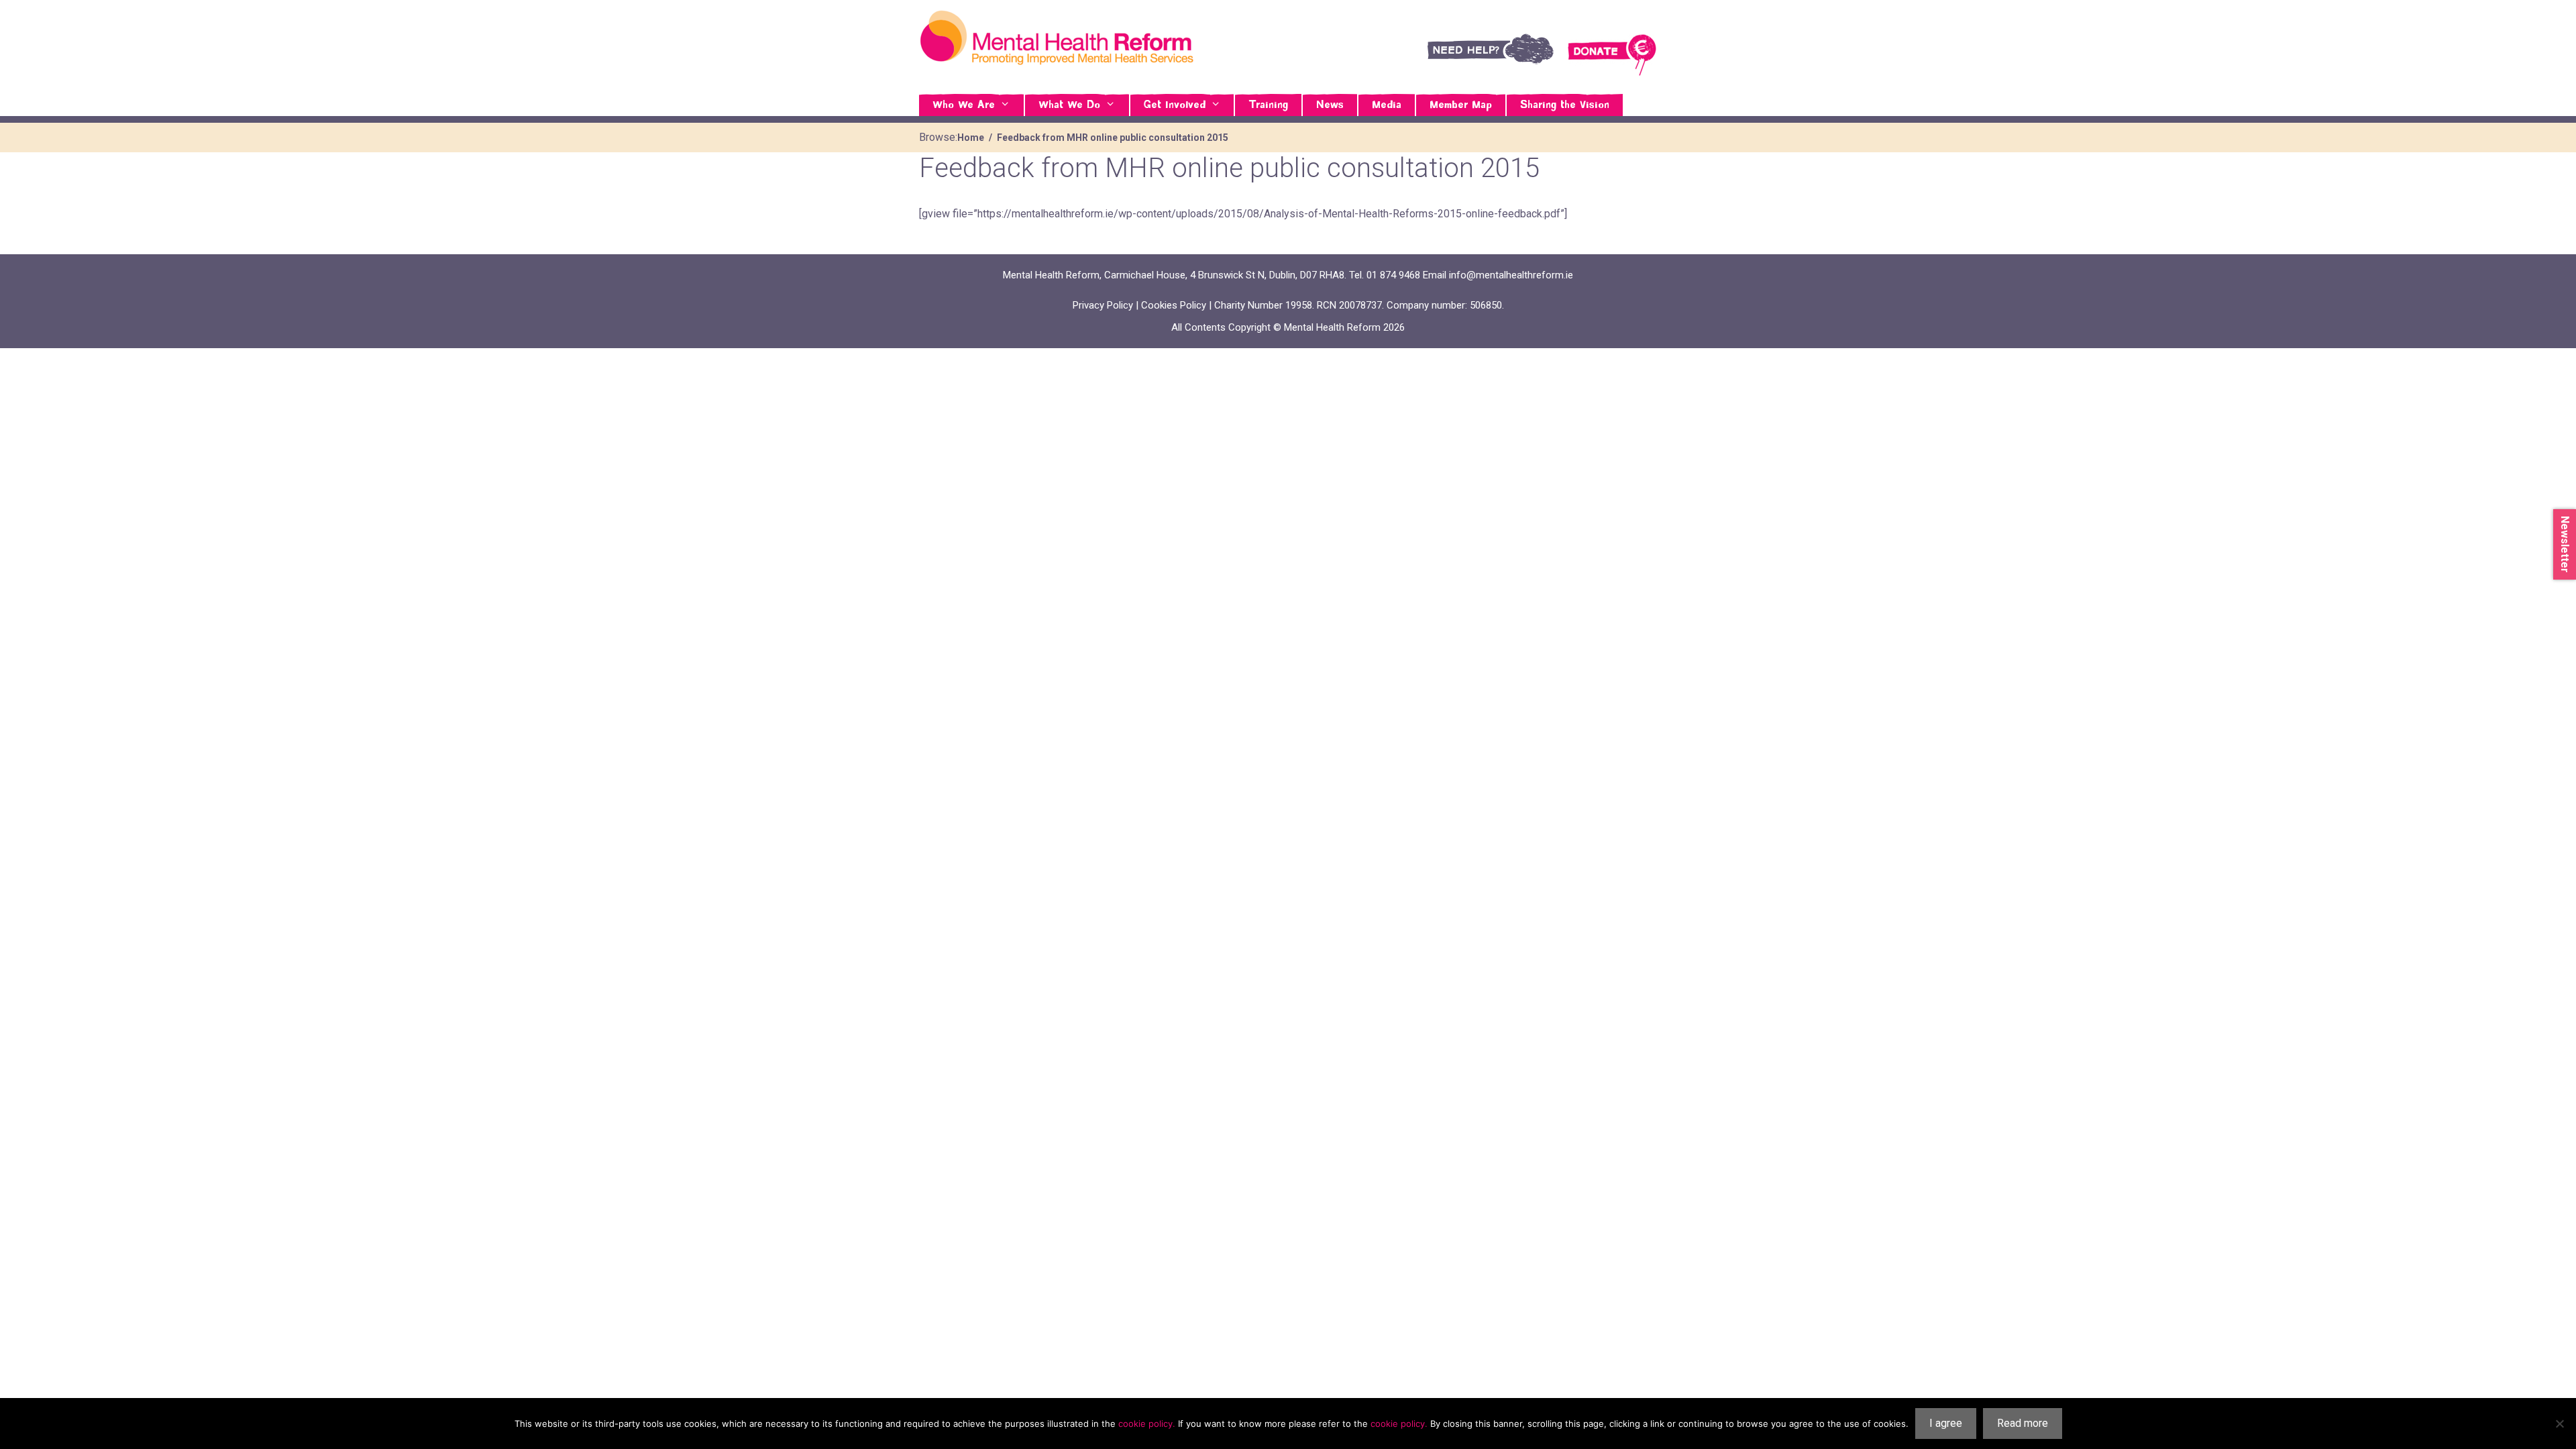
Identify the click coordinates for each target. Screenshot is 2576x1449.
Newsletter (2565, 544)
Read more (2023, 1423)
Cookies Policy (1174, 305)
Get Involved (1175, 105)
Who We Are (964, 105)
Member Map (1461, 105)
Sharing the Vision (1565, 105)
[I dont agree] (2559, 1424)
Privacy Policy (1103, 305)
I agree (1946, 1423)
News (1330, 105)
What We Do (1069, 105)
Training (1268, 105)
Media (1387, 105)
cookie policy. (1147, 1424)
